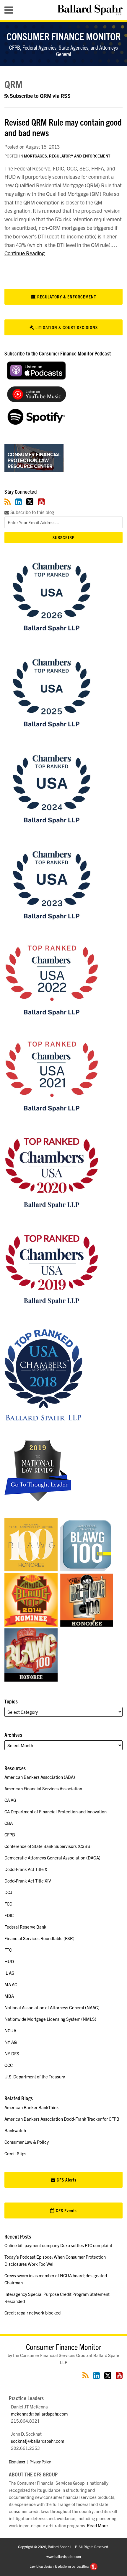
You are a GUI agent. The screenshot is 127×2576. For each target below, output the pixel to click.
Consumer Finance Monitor (64, 36)
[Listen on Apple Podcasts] (36, 378)
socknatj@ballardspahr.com (38, 2441)
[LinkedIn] (18, 502)
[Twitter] (30, 502)
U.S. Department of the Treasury (35, 2076)
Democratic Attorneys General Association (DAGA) (52, 1858)
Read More (97, 2525)
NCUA (10, 2030)
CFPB (10, 1834)
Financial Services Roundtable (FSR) (39, 1938)
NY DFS (12, 2053)
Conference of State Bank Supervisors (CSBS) (48, 1846)
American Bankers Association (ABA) (40, 1777)
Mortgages (35, 156)
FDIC (9, 1915)
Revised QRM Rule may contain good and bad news (63, 127)
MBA (9, 1996)
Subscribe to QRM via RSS (40, 96)
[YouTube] (41, 502)
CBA (9, 1823)
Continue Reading (25, 253)
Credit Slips (15, 2153)
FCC (8, 1904)
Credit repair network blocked (32, 2313)
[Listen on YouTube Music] (36, 400)
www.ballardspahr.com (64, 2556)
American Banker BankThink (32, 2107)
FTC (8, 1950)
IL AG (9, 1973)
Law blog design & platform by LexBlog (60, 2566)
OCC (9, 2065)
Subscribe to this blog (32, 512)
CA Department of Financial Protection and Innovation (56, 1811)
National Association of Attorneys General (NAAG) (52, 2007)
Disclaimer (17, 2462)
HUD (9, 1961)
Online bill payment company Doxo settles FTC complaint (58, 2245)
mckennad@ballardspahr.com (39, 2414)
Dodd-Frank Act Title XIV (28, 1881)
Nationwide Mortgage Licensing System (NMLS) (50, 2019)
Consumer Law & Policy (27, 2142)
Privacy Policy (40, 2462)
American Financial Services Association (43, 1788)
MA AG (11, 1984)
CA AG (10, 1800)
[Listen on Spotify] (36, 423)
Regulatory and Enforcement (80, 156)
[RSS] (8, 502)
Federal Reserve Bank (25, 1927)
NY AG (11, 2042)
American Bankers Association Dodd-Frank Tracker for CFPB (62, 2119)
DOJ (8, 1892)
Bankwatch (15, 2130)
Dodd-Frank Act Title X (26, 1869)
